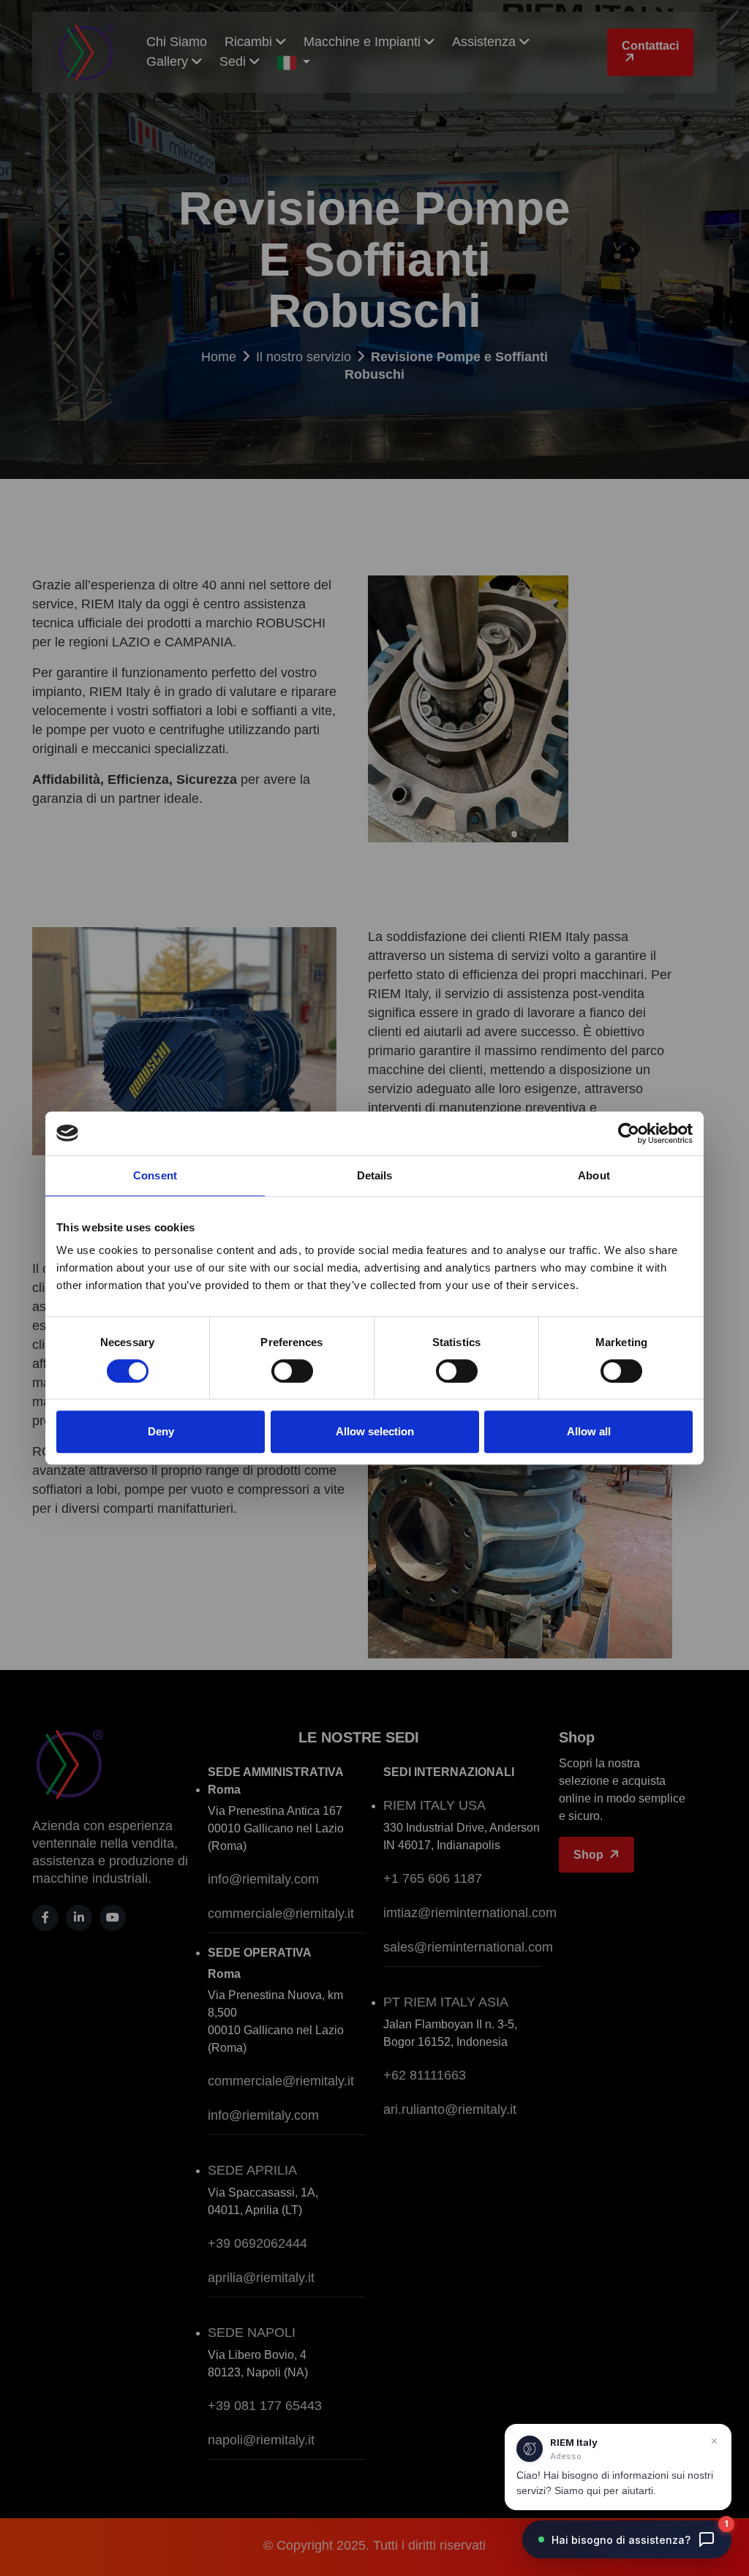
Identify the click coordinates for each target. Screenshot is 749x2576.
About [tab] (594, 1175)
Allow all (589, 1431)
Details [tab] (375, 1175)
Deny (161, 1431)
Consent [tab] (155, 1175)
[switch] (292, 1371)
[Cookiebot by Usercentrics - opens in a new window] (629, 1133)
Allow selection (375, 1431)
